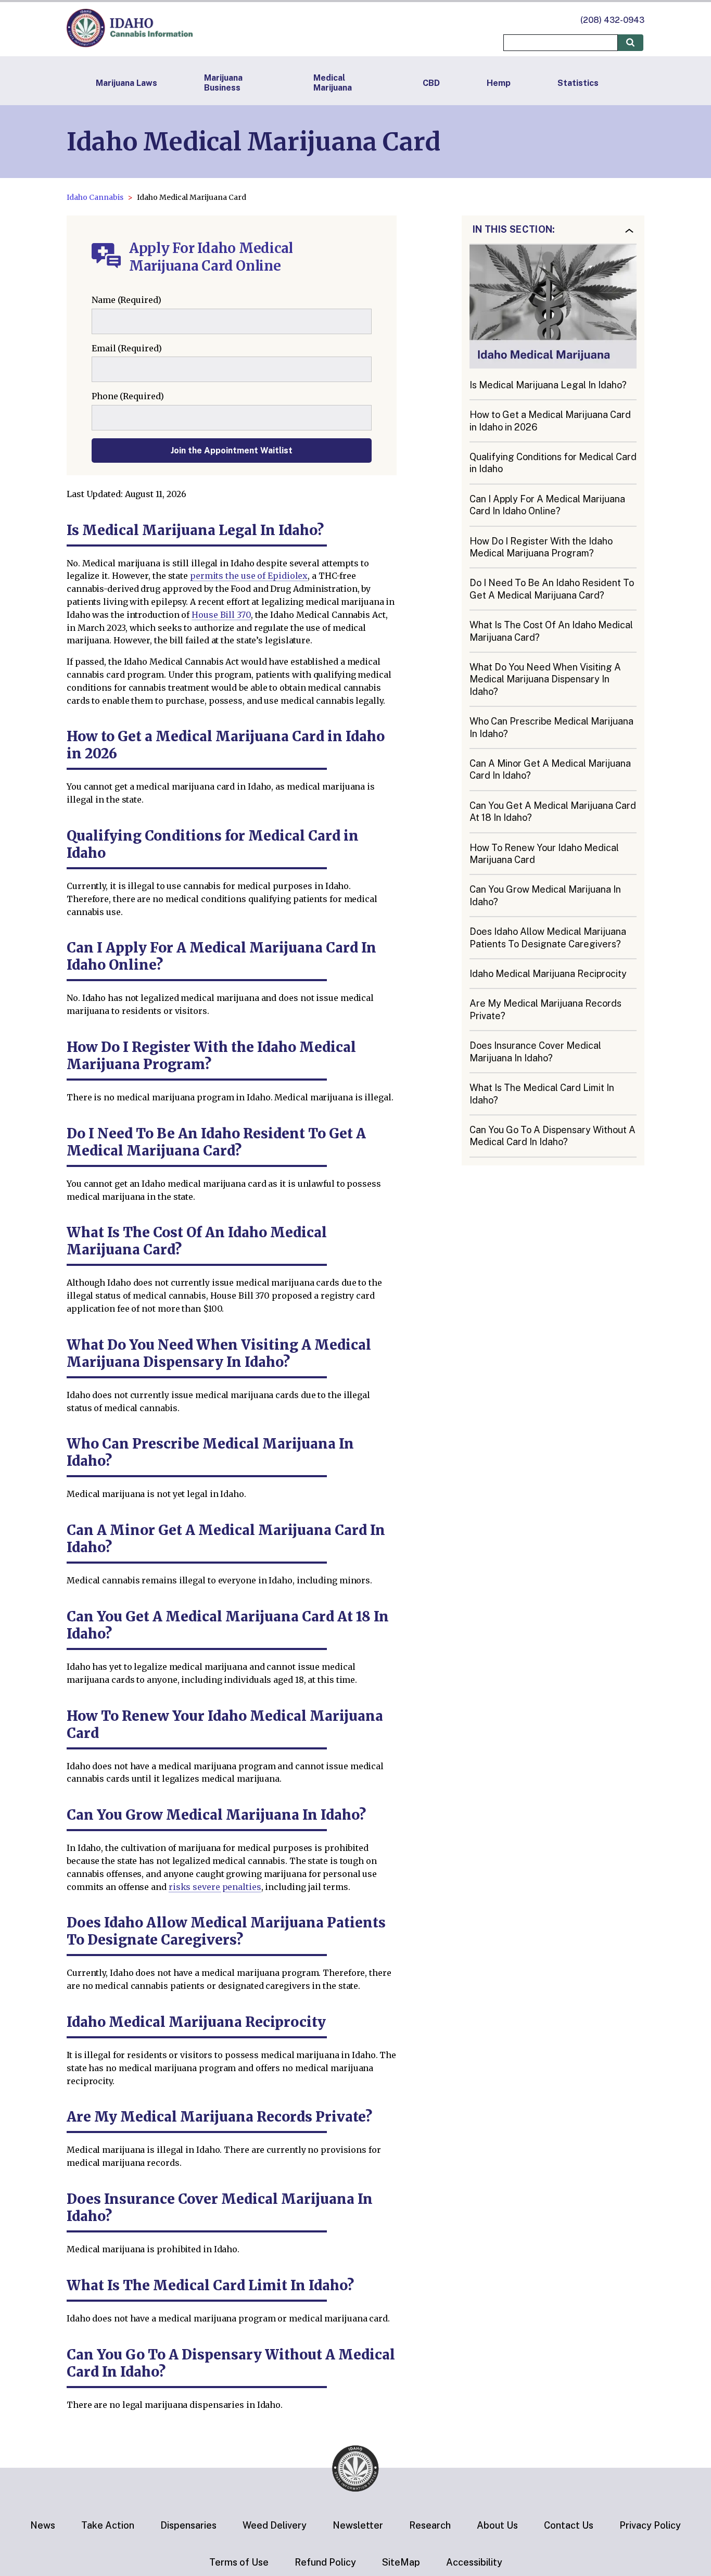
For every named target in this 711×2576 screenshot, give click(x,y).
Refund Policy (325, 2562)
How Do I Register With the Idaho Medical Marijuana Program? (541, 547)
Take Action (108, 2525)
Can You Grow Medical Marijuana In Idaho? (545, 895)
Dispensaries (188, 2525)
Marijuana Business (223, 83)
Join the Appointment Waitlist (232, 451)
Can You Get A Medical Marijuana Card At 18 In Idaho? (553, 811)
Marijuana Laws (126, 83)
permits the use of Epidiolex (249, 576)
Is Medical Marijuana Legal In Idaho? (548, 385)
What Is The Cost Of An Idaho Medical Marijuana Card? (551, 631)
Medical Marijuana (333, 83)
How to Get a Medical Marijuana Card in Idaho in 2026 (550, 421)
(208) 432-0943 (612, 20)
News (43, 2525)
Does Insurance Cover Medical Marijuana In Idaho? (535, 1051)
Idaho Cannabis (95, 197)
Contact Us (569, 2525)
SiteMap (401, 2562)
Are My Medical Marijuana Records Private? (545, 1010)
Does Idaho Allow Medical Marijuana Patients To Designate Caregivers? (548, 937)
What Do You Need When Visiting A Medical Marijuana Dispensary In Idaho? (545, 679)
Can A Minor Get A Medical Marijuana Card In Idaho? (550, 769)
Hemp (499, 83)
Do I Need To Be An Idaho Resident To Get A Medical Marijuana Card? (552, 589)
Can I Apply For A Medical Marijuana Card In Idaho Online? (547, 505)
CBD (431, 83)
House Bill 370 (221, 615)
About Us (497, 2525)
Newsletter (358, 2525)
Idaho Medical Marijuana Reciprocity (548, 974)
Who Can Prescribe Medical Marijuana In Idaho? (551, 727)
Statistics (578, 83)
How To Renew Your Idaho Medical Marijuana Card (544, 854)
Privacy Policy (650, 2525)
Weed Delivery (275, 2525)
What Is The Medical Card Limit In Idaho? (542, 1094)
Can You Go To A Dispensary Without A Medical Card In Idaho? (553, 1136)
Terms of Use (239, 2562)
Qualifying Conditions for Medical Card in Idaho (553, 463)
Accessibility (474, 2562)
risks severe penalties (215, 1887)
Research (430, 2525)
